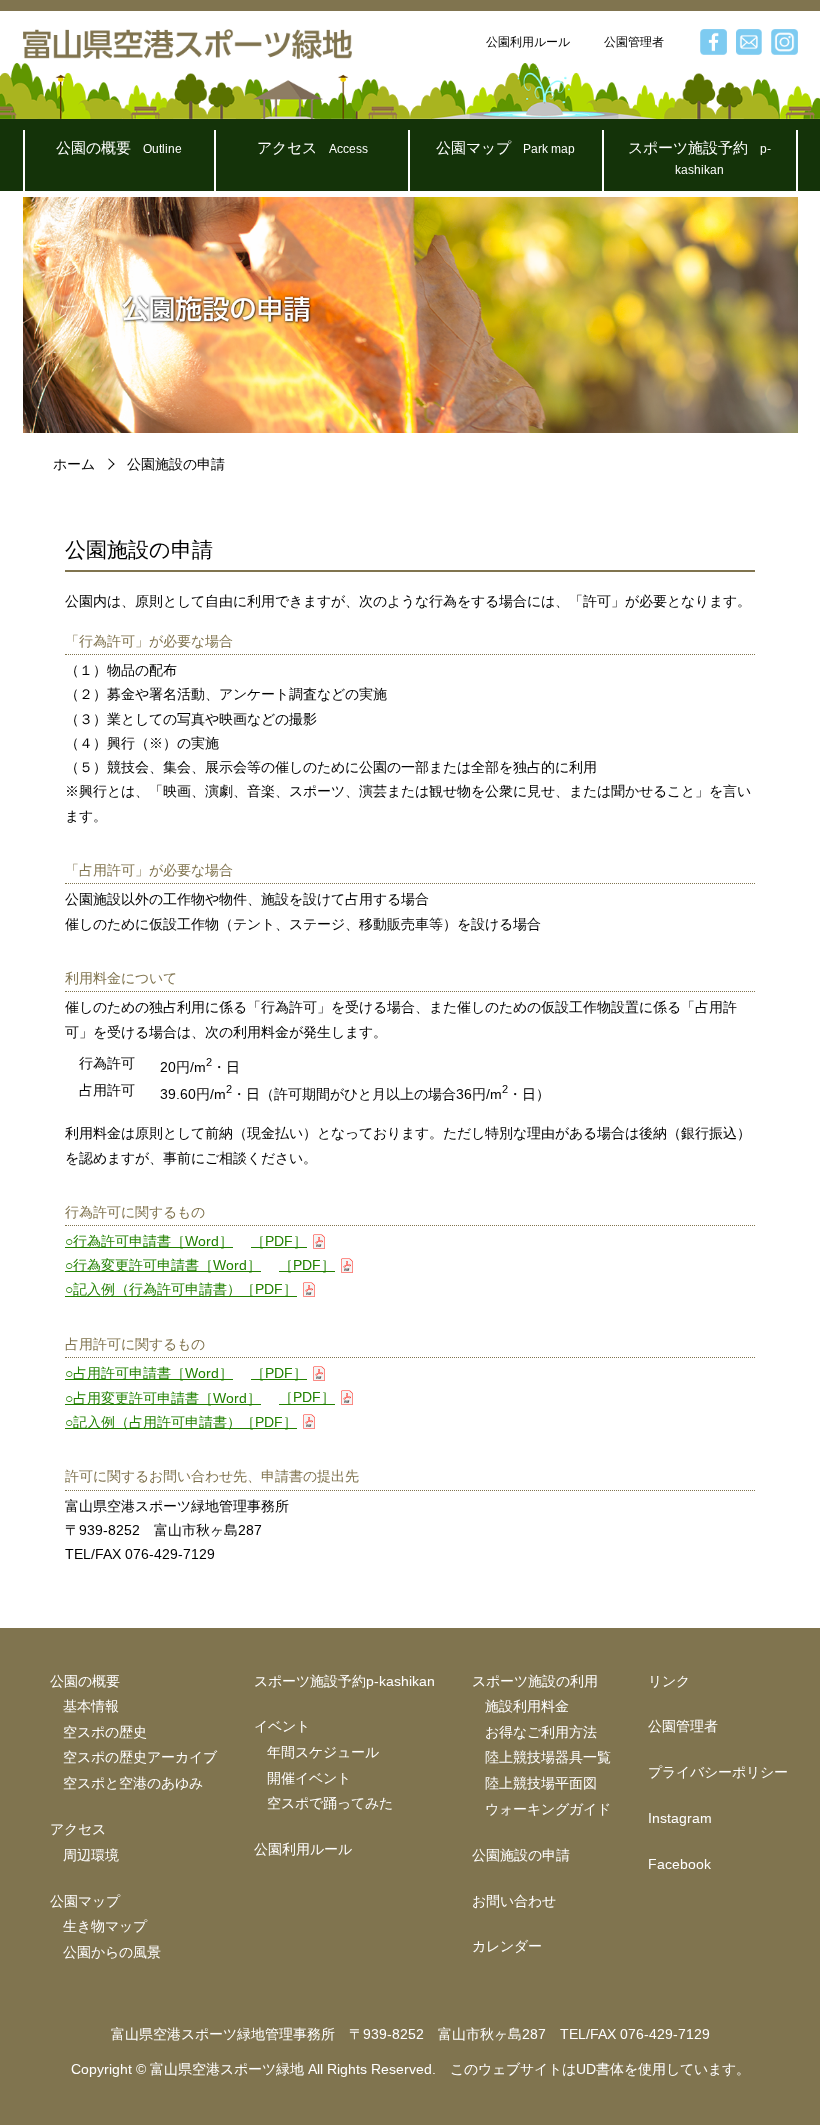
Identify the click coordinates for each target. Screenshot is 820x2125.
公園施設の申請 (521, 1855)
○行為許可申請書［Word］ (149, 1241)
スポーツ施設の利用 (535, 1681)
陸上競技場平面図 (541, 1783)
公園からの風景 (112, 1952)
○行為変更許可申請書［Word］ (163, 1265)
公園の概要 (119, 147)
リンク (669, 1681)
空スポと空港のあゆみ (133, 1783)
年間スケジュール (323, 1752)
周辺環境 (91, 1855)
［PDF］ (279, 1241)
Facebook (679, 1864)
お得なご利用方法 (541, 1732)
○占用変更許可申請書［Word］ (163, 1398)
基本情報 (91, 1706)
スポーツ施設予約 (699, 158)
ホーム (74, 464)
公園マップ (505, 147)
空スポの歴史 (105, 1732)
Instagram (680, 1818)
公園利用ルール (528, 42)
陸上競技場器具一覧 (548, 1757)
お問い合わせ (514, 1901)
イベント (282, 1726)
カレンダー (507, 1946)
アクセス (312, 147)
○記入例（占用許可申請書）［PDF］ (181, 1422)
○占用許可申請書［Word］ (149, 1373)
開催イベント (309, 1778)
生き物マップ (105, 1926)
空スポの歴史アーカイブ (140, 1757)
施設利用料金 (527, 1706)
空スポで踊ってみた (330, 1803)
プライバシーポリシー (718, 1772)
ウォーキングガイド (548, 1809)
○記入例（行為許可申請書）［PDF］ (181, 1290)
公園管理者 (634, 42)
